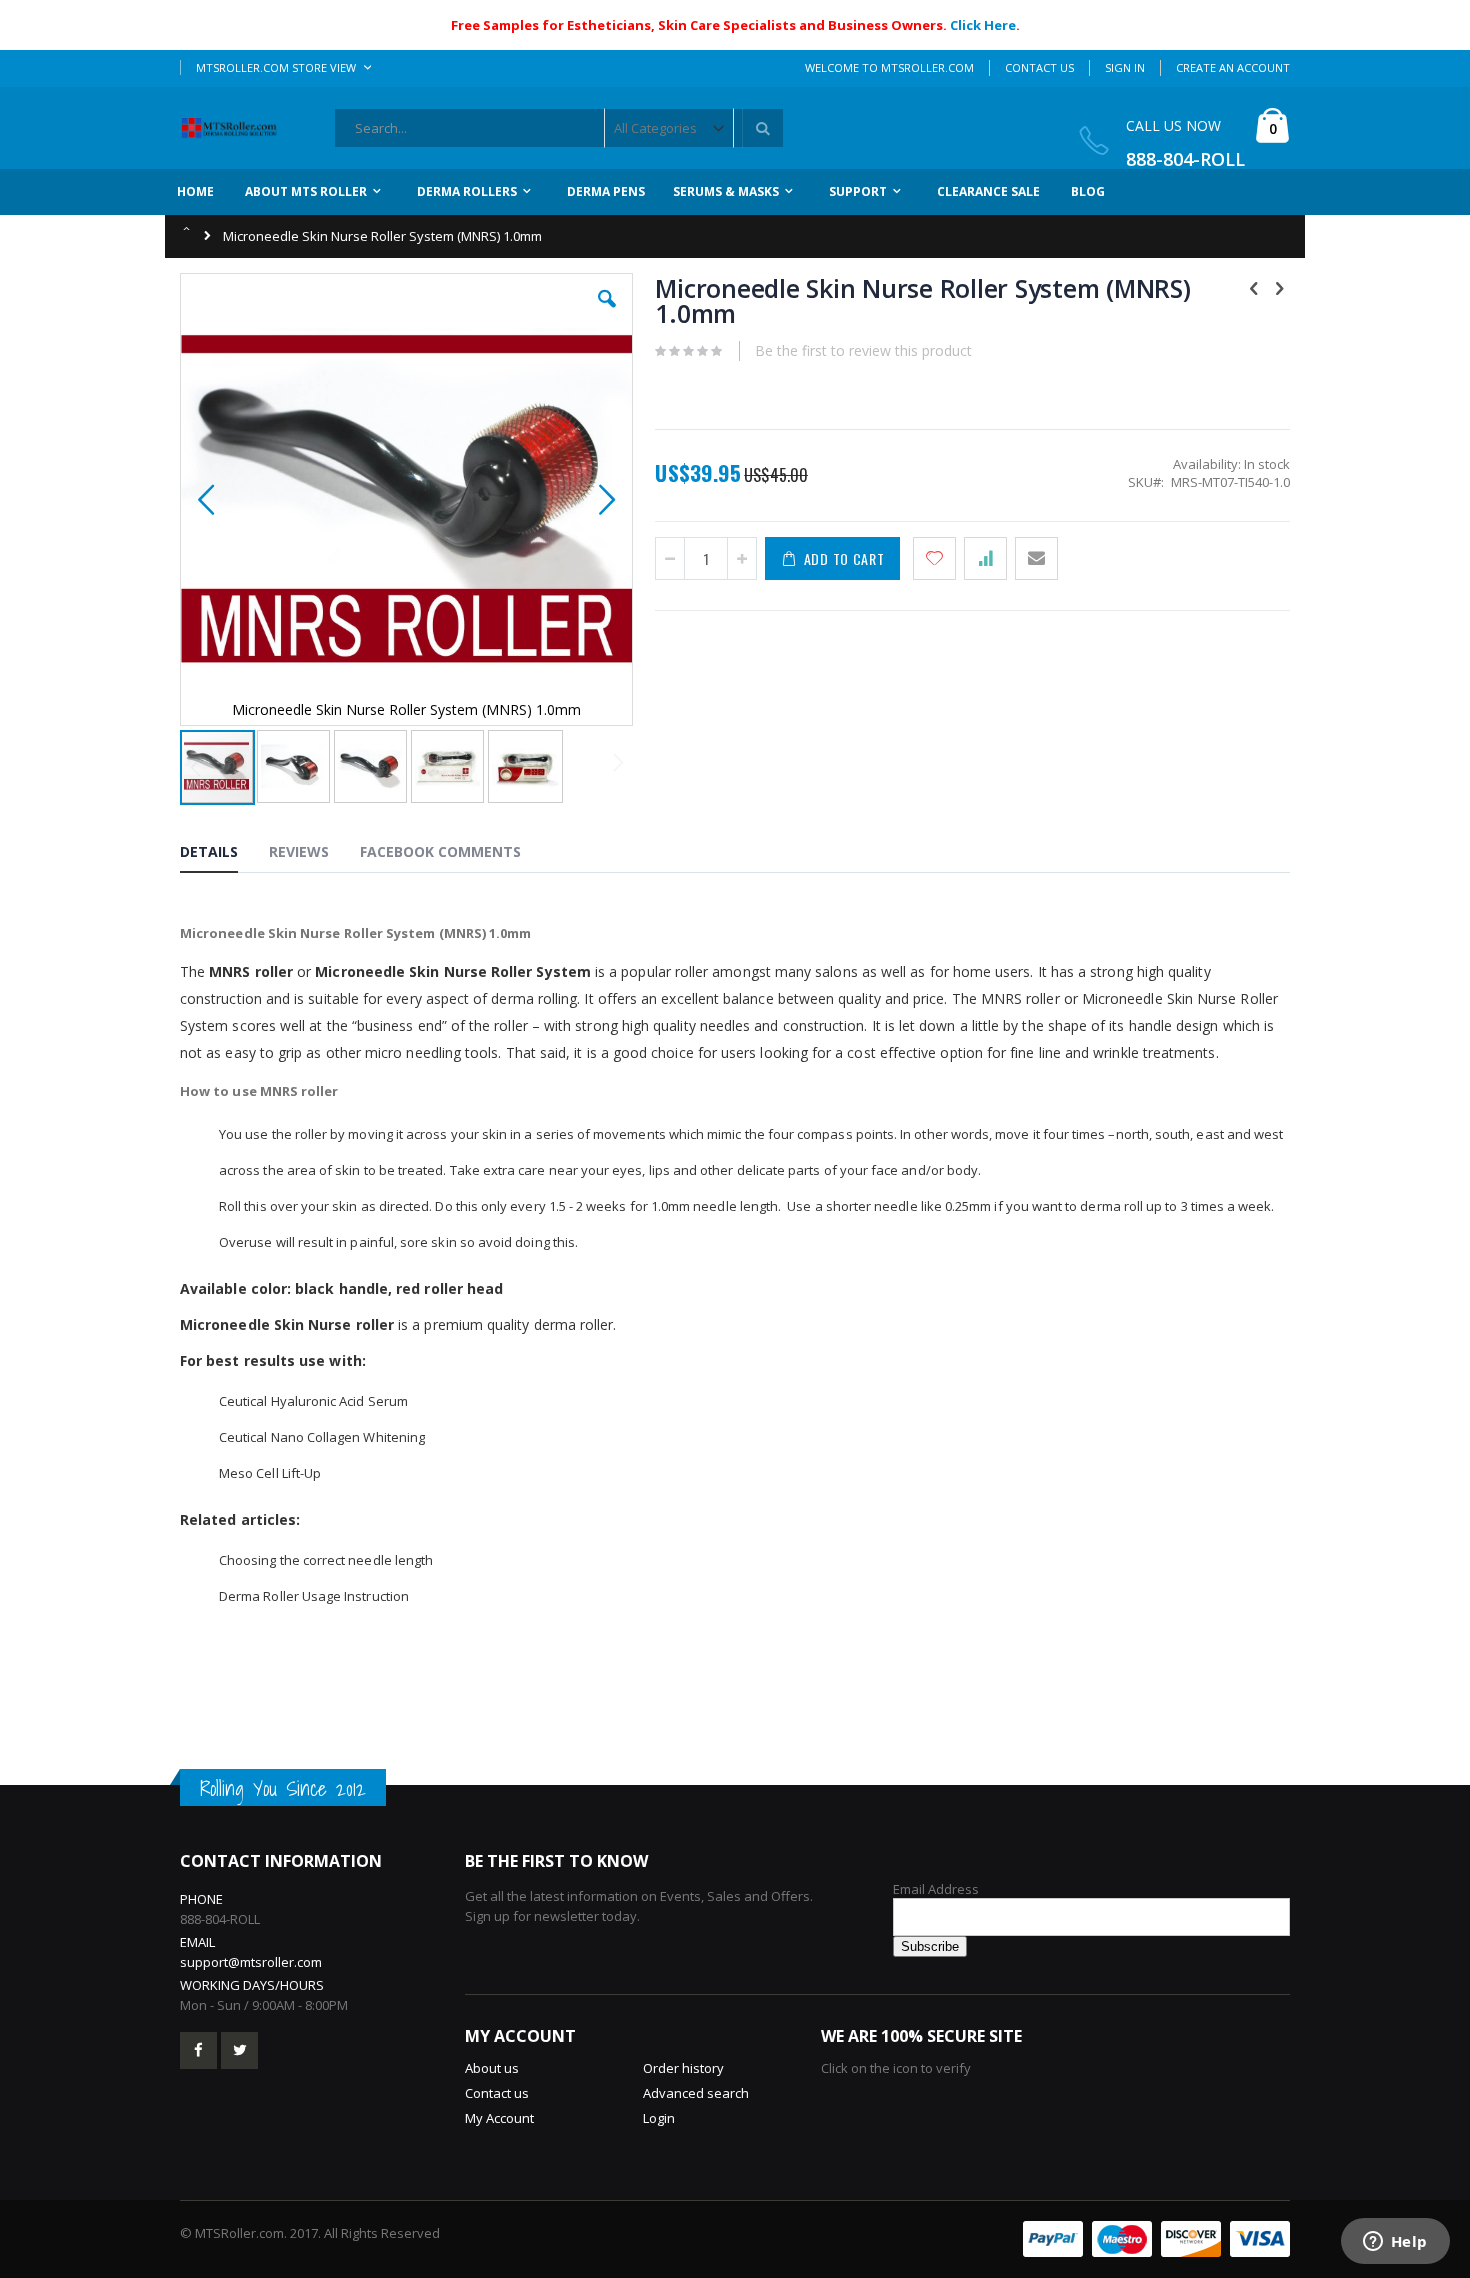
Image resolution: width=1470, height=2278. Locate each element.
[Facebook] (198, 2050)
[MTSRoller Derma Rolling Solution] (235, 128)
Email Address (936, 1889)
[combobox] (559, 128)
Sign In (1125, 67)
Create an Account (1233, 67)
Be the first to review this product (863, 350)
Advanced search (696, 2093)
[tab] (224, 855)
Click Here (983, 25)
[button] (607, 314)
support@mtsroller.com (251, 1962)
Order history (683, 2068)
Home (187, 227)
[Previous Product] (1254, 287)
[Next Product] (1279, 287)
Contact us (497, 2093)
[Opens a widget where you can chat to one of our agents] (1395, 2243)
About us (492, 2068)
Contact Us (1039, 67)
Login (659, 2118)
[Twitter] (239, 2050)
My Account (499, 2118)
